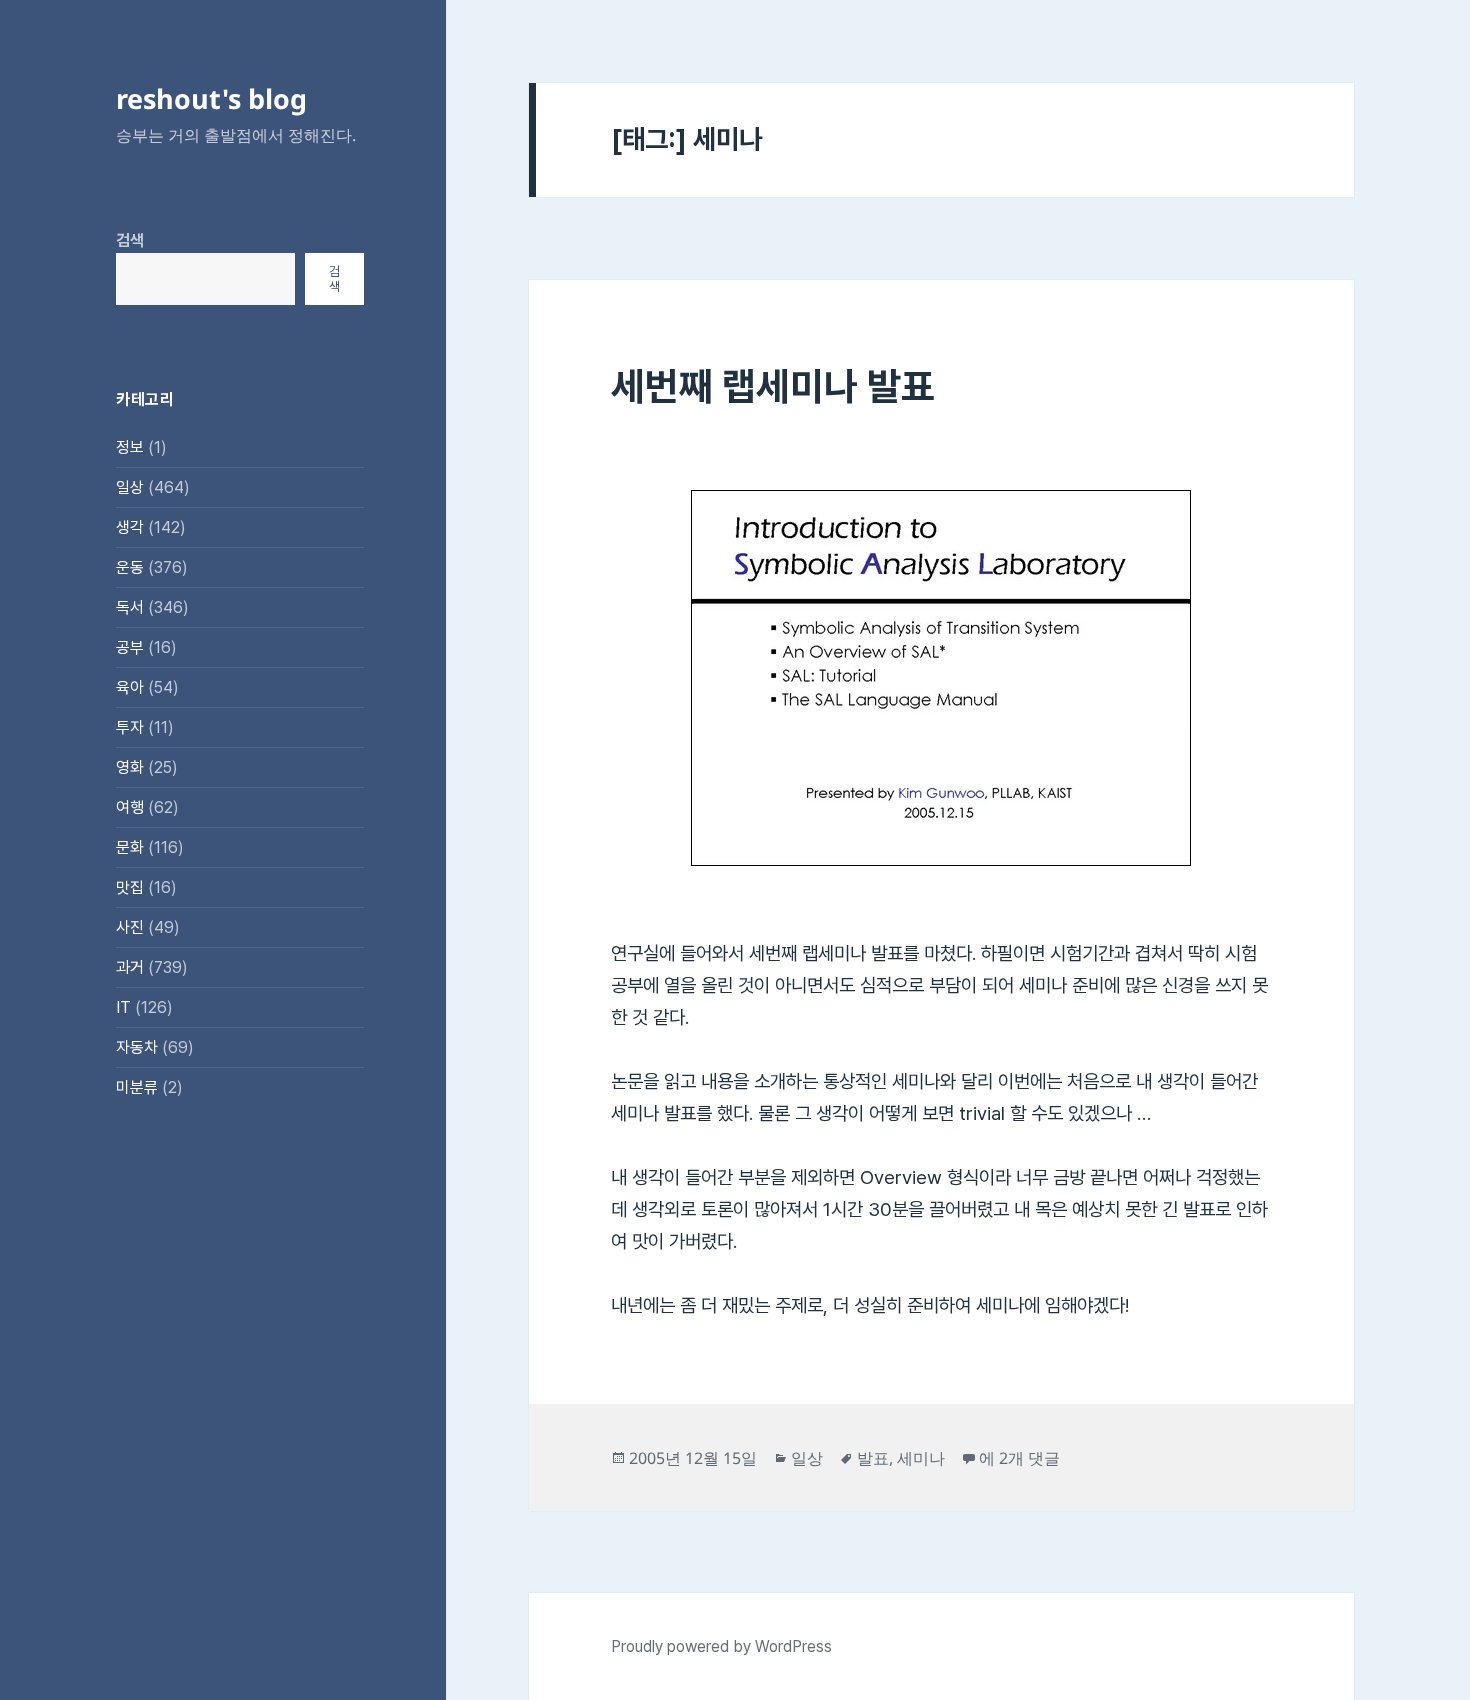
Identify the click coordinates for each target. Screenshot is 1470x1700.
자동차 (137, 1047)
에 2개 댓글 (1019, 1458)
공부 (130, 647)
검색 (130, 240)
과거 (130, 967)
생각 (130, 527)
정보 (130, 447)
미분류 (137, 1087)
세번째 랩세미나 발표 (773, 386)
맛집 (130, 887)
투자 (130, 727)
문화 (130, 847)
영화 (130, 767)
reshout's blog (211, 98)
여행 (130, 807)
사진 (130, 927)
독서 (130, 607)
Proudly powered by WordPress (721, 1646)
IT (123, 1007)
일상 (130, 487)
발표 (873, 1458)
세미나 (921, 1458)
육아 (130, 687)
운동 (130, 567)
